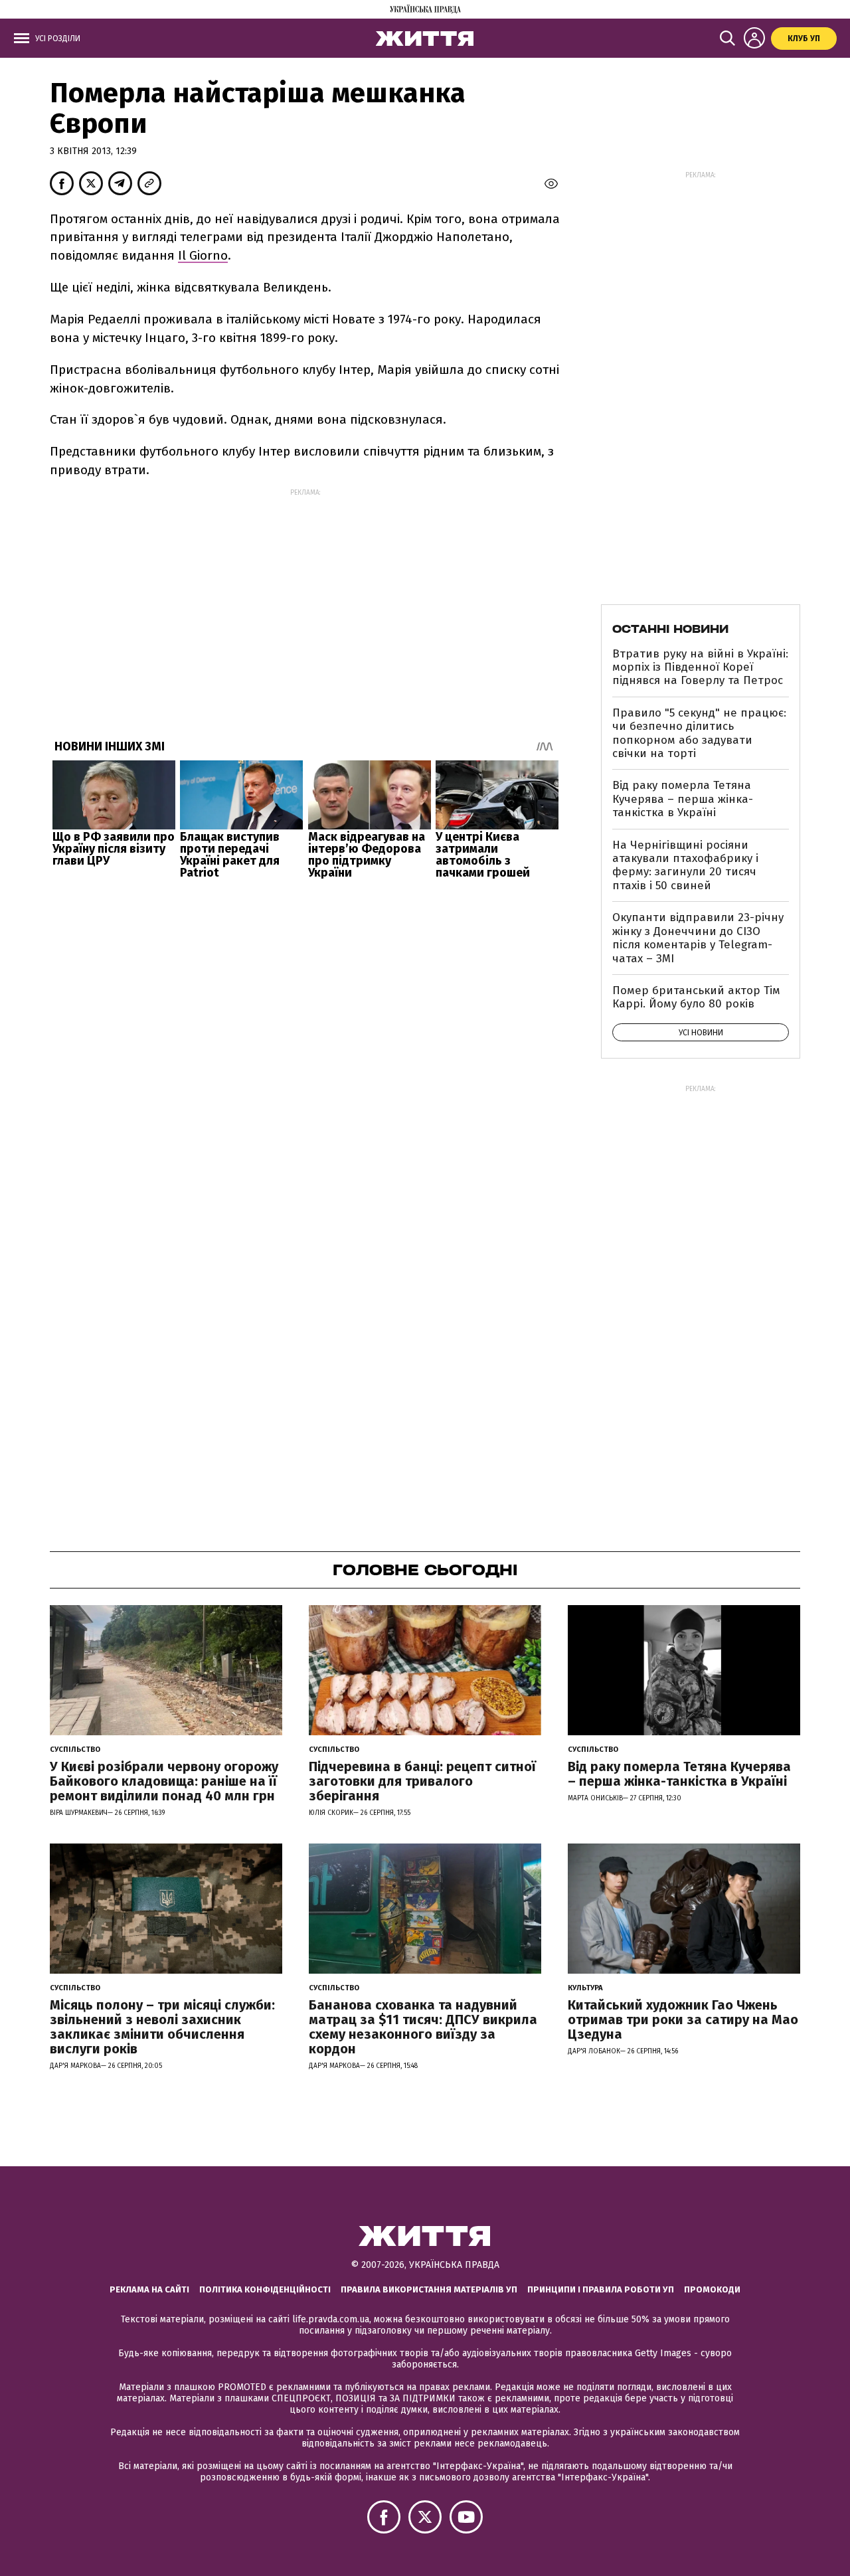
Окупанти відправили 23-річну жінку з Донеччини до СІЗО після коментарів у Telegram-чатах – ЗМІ (698, 938)
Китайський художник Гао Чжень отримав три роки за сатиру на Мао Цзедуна (683, 2019)
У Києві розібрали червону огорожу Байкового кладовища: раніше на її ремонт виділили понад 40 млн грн (164, 1781)
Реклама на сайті (149, 2289)
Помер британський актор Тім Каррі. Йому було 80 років (696, 997)
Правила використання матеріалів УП (429, 2289)
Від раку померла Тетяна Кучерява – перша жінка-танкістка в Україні (683, 799)
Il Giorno (203, 255)
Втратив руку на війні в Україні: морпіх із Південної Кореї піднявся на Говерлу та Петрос (700, 667)
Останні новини (670, 629)
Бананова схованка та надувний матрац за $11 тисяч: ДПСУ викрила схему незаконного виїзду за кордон (423, 2027)
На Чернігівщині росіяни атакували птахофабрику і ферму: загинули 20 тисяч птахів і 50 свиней (685, 865)
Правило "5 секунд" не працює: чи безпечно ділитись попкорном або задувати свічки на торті (699, 733)
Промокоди (712, 2289)
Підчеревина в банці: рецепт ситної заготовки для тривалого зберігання (422, 1781)
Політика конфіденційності (265, 2289)
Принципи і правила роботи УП (601, 2289)
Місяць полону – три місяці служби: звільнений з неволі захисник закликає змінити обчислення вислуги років (162, 2027)
